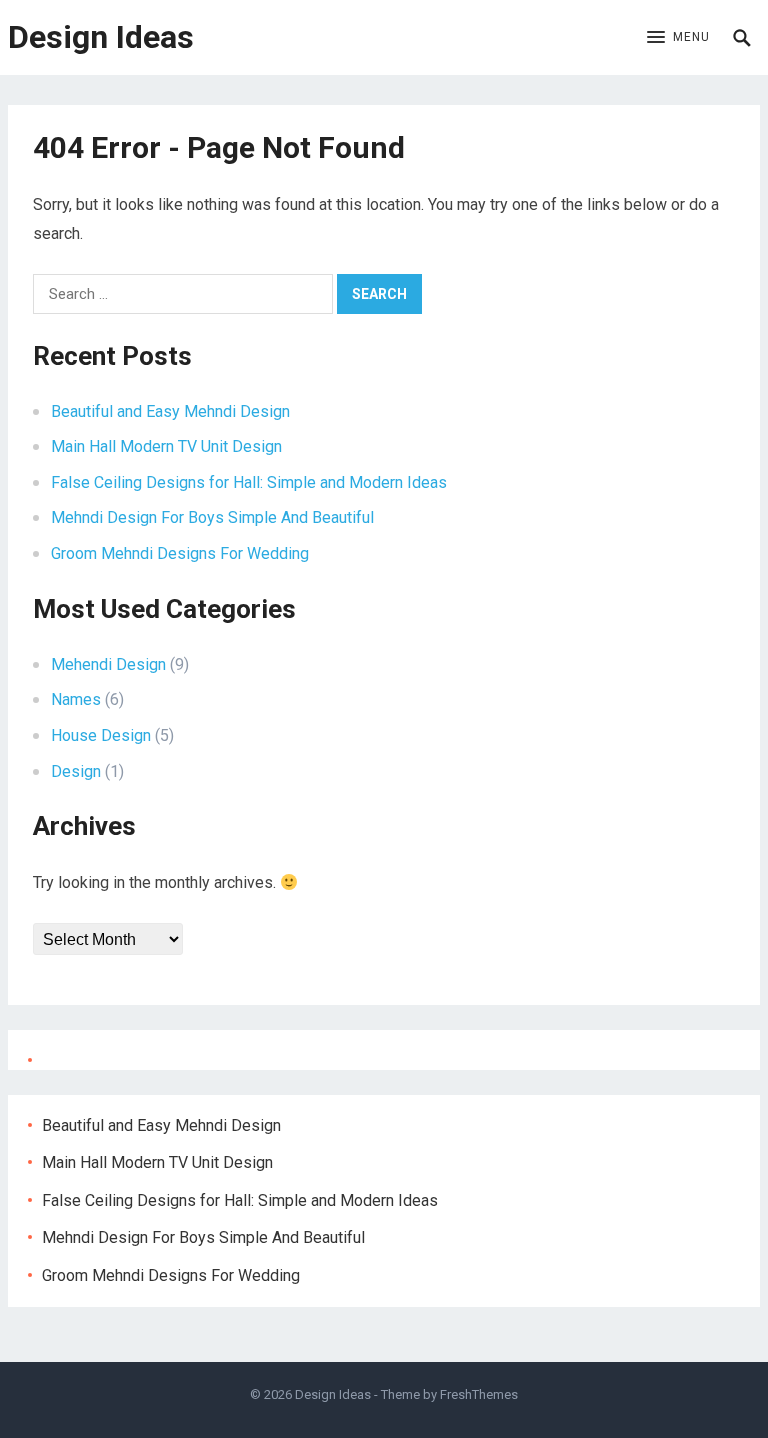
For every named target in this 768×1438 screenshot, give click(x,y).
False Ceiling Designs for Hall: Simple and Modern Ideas (249, 482)
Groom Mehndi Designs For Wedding (180, 553)
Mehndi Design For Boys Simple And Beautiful (212, 517)
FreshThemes (479, 1394)
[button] (678, 38)
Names (76, 699)
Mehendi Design (108, 664)
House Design (101, 735)
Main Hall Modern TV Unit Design (166, 446)
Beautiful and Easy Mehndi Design (170, 411)
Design (76, 771)
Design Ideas (101, 37)
